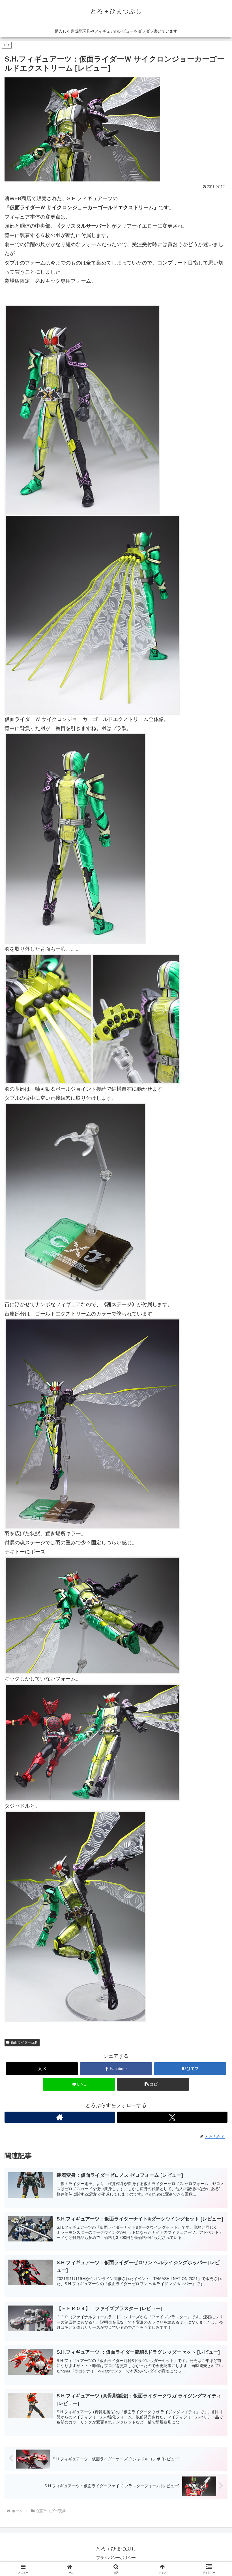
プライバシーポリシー (116, 2558)
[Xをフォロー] (172, 2117)
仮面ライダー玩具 (24, 2042)
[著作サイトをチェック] (60, 2117)
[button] (153, 2084)
